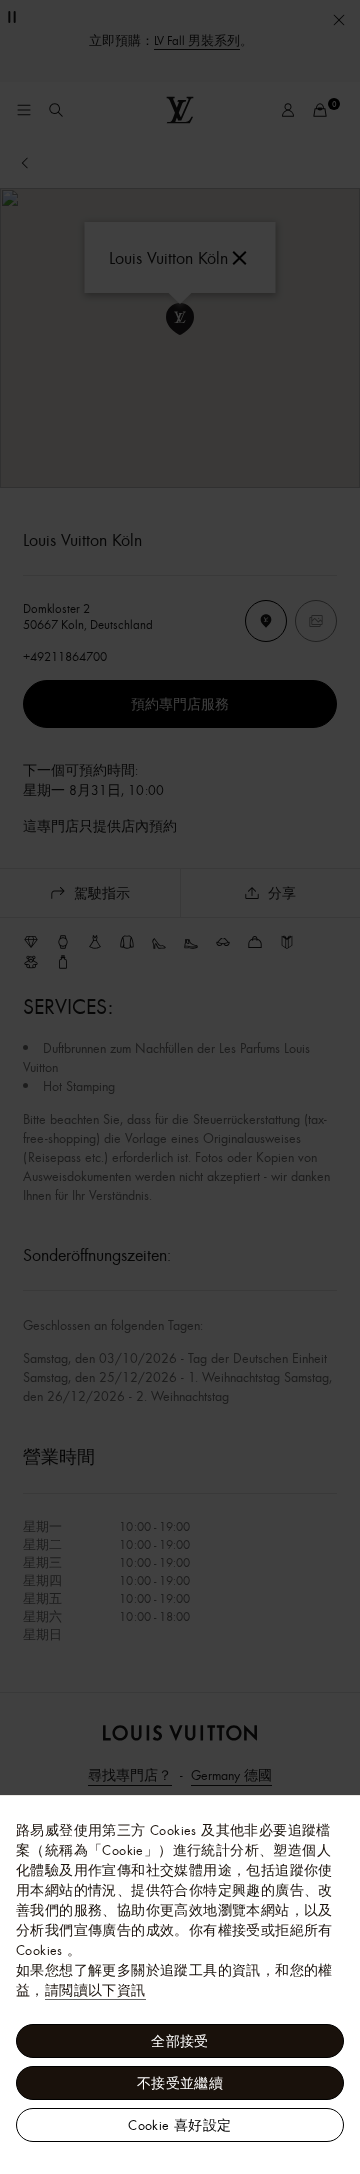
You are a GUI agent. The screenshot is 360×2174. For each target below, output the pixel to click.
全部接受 (180, 2041)
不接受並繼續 (180, 2083)
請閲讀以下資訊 (95, 1990)
